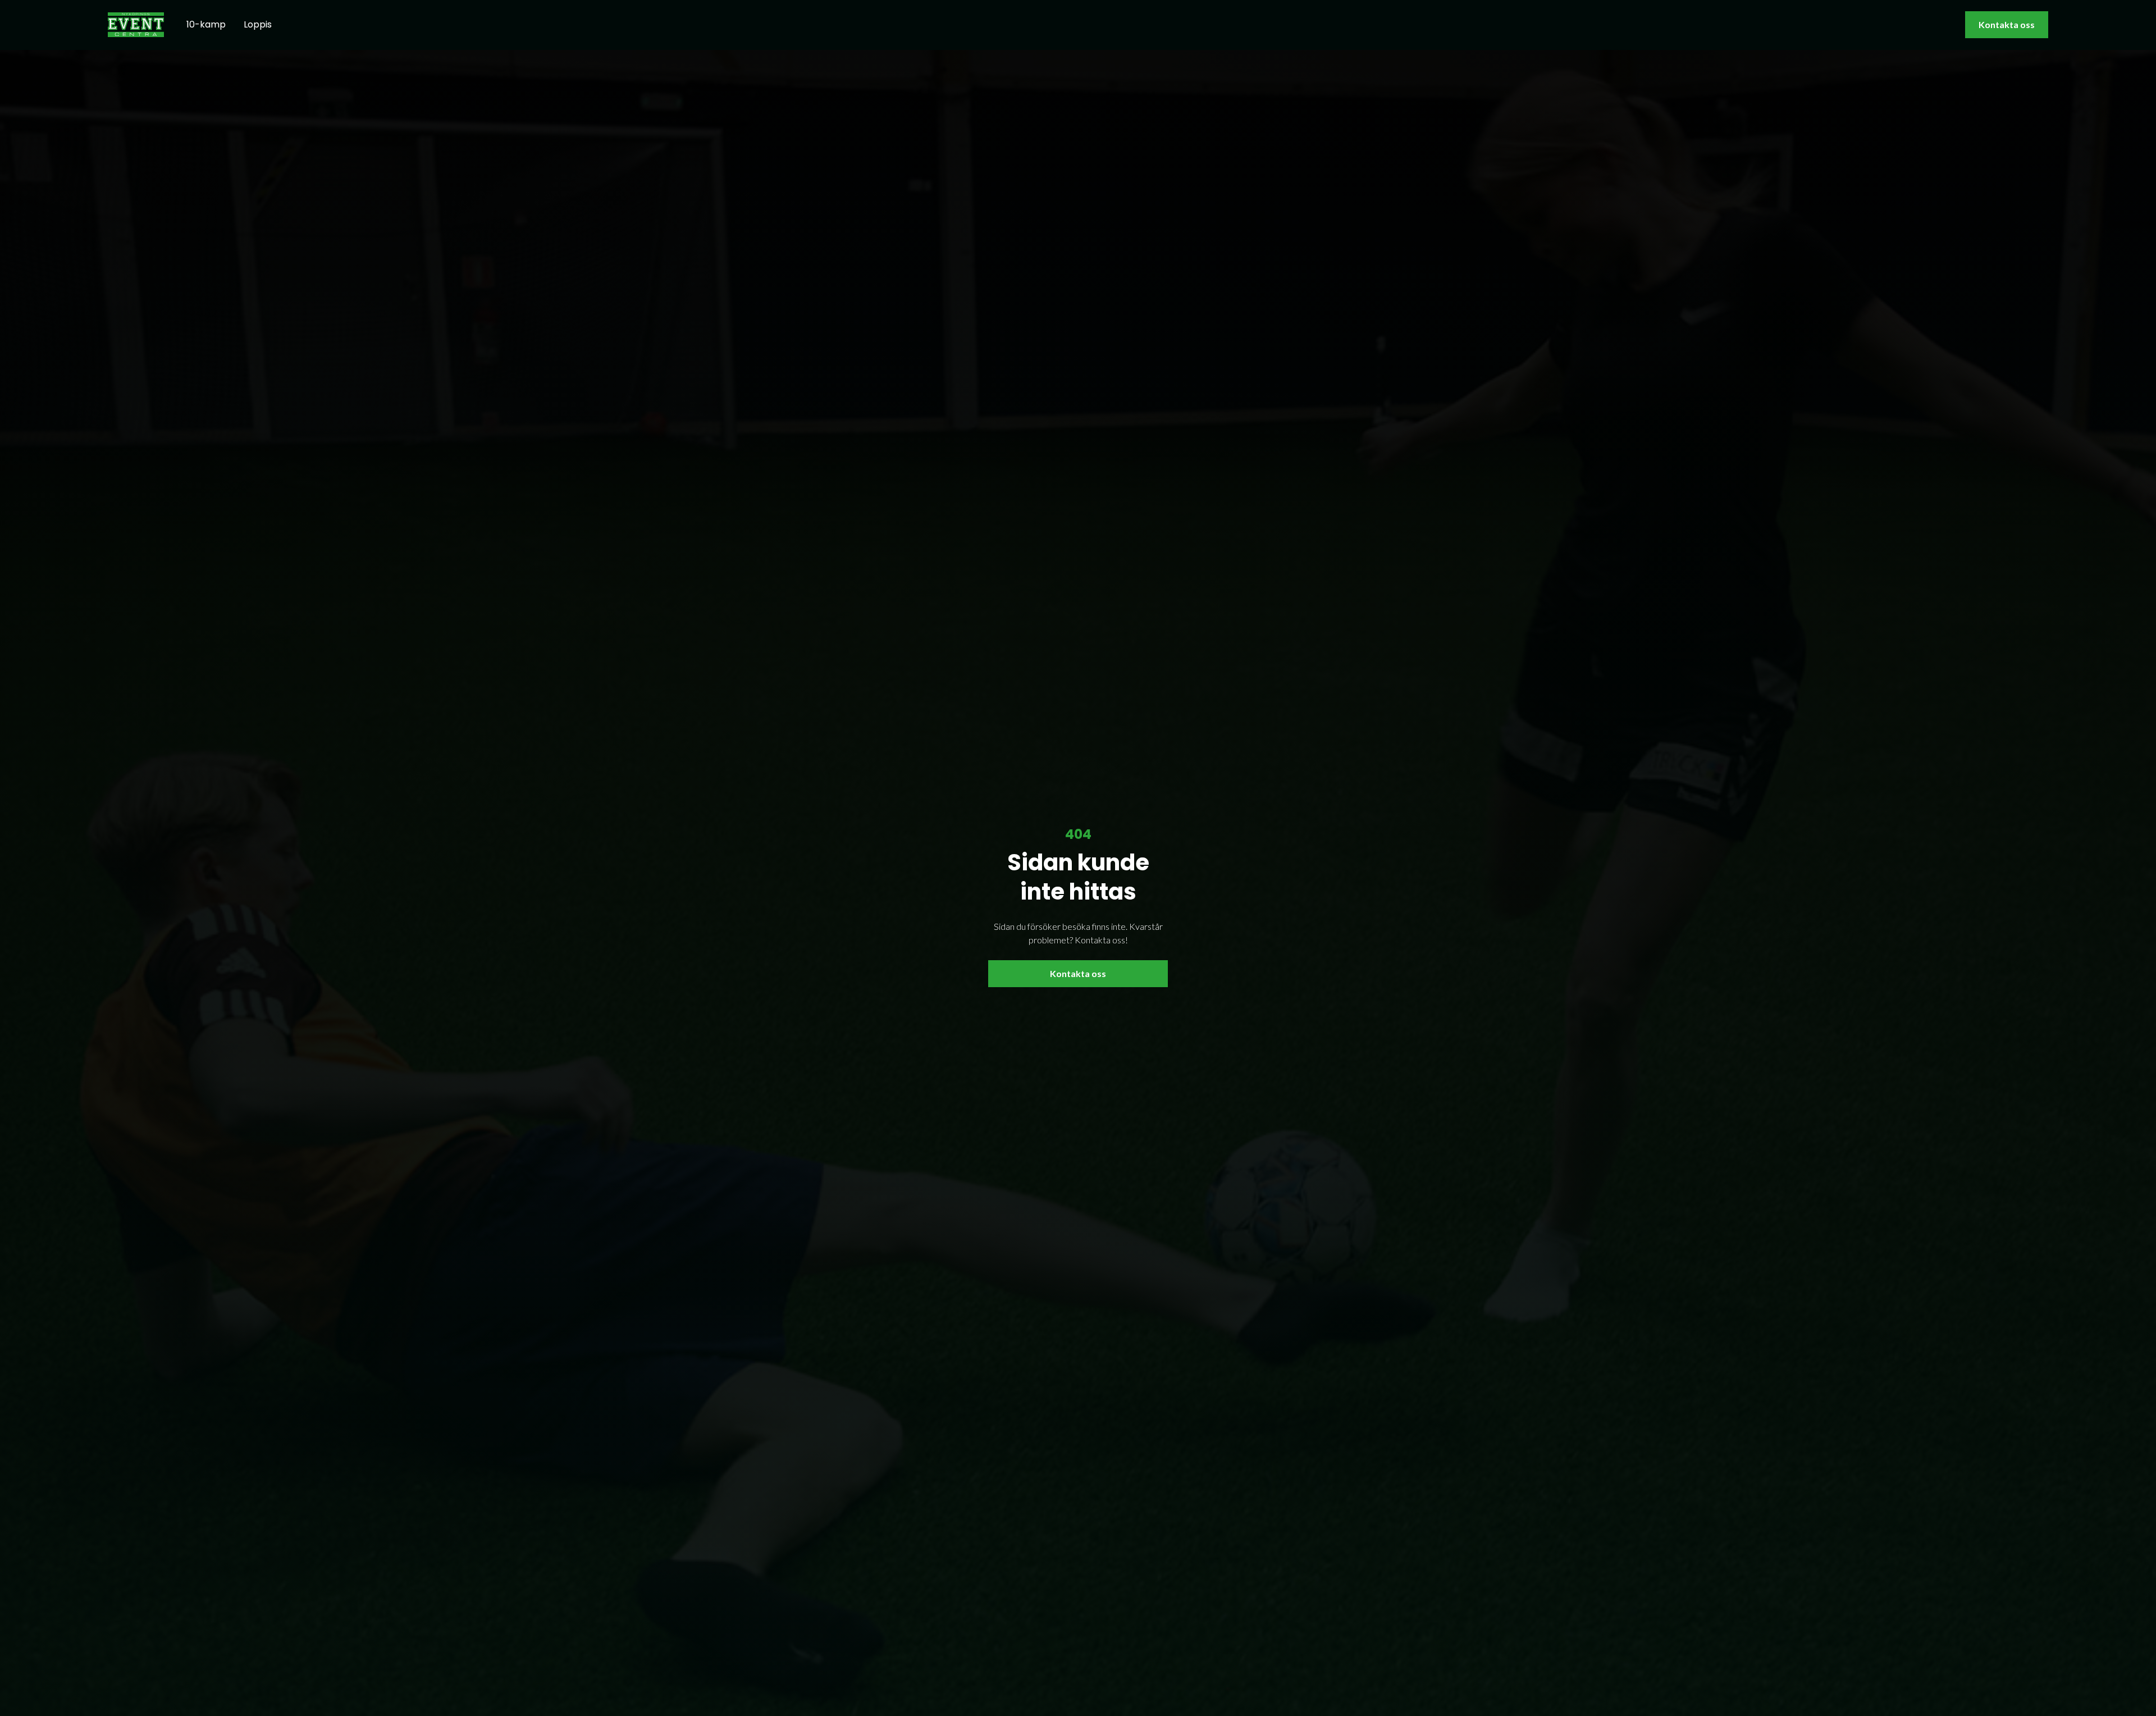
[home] (136, 24)
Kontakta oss (2007, 24)
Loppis (258, 24)
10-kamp (206, 24)
